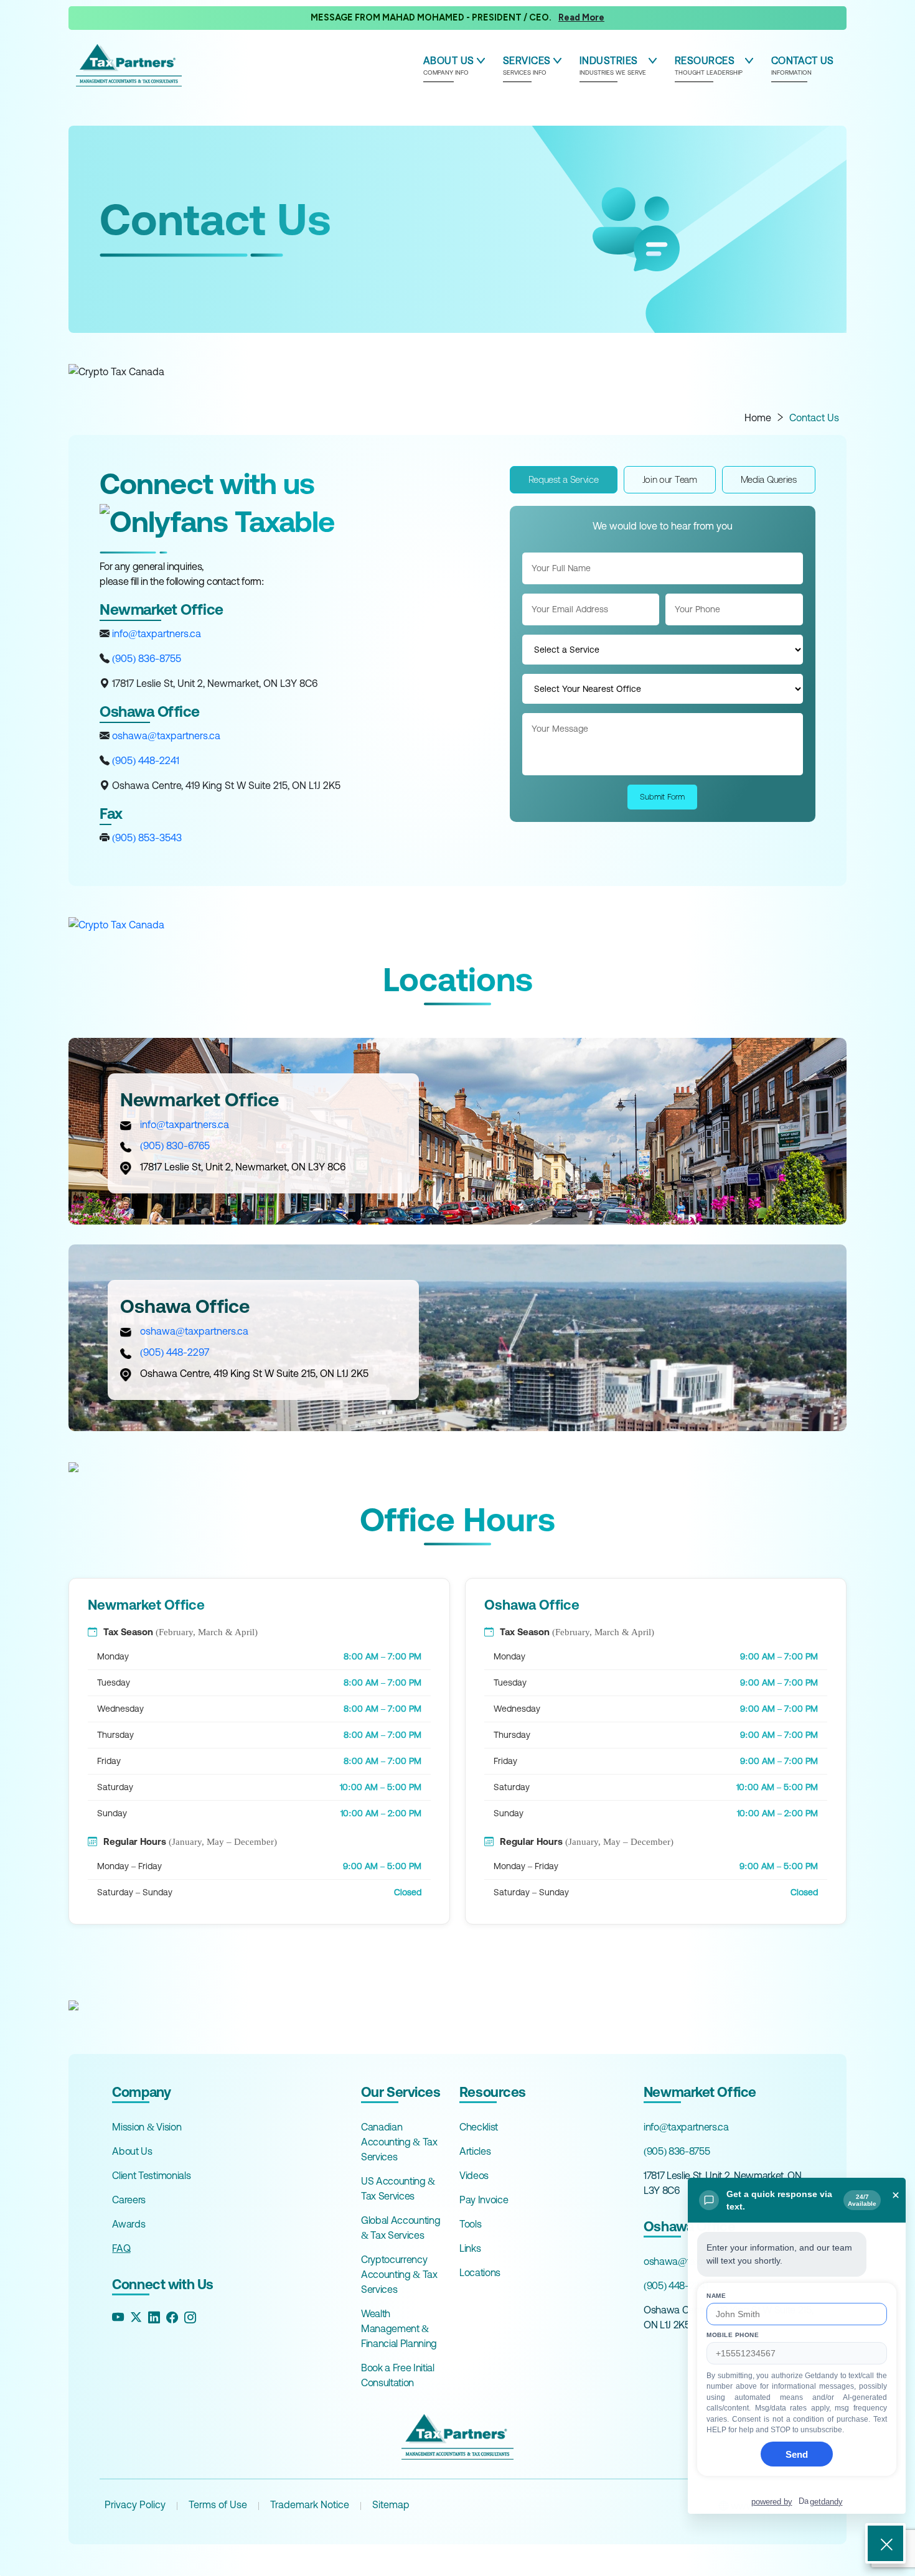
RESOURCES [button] (709, 65)
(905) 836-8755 (145, 658)
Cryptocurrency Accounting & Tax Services (399, 2274)
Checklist (479, 2127)
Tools (470, 2224)
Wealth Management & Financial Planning (399, 2328)
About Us (132, 2151)
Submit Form (662, 797)
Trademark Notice (310, 2504)
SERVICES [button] (527, 65)
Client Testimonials (151, 2175)
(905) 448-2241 (144, 760)
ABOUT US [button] (449, 65)
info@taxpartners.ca (155, 633)
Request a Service (564, 479)
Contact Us (814, 418)
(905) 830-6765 (175, 1146)
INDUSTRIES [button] (613, 65)
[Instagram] (190, 2317)
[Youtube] (118, 2317)
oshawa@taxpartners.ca (165, 735)
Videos (474, 2175)
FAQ (121, 2248)
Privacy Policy (135, 2504)
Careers (129, 2200)
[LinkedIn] (154, 2317)
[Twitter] (136, 2317)
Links (470, 2248)
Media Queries (769, 479)
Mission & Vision (147, 2127)
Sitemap (391, 2504)
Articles (475, 2151)
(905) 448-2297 (175, 1352)
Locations (480, 2272)
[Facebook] (172, 2317)
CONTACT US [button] (803, 65)
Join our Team (670, 479)
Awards (129, 2224)
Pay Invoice (484, 2200)
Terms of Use (218, 2504)
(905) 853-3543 (146, 838)
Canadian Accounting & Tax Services (399, 2142)
